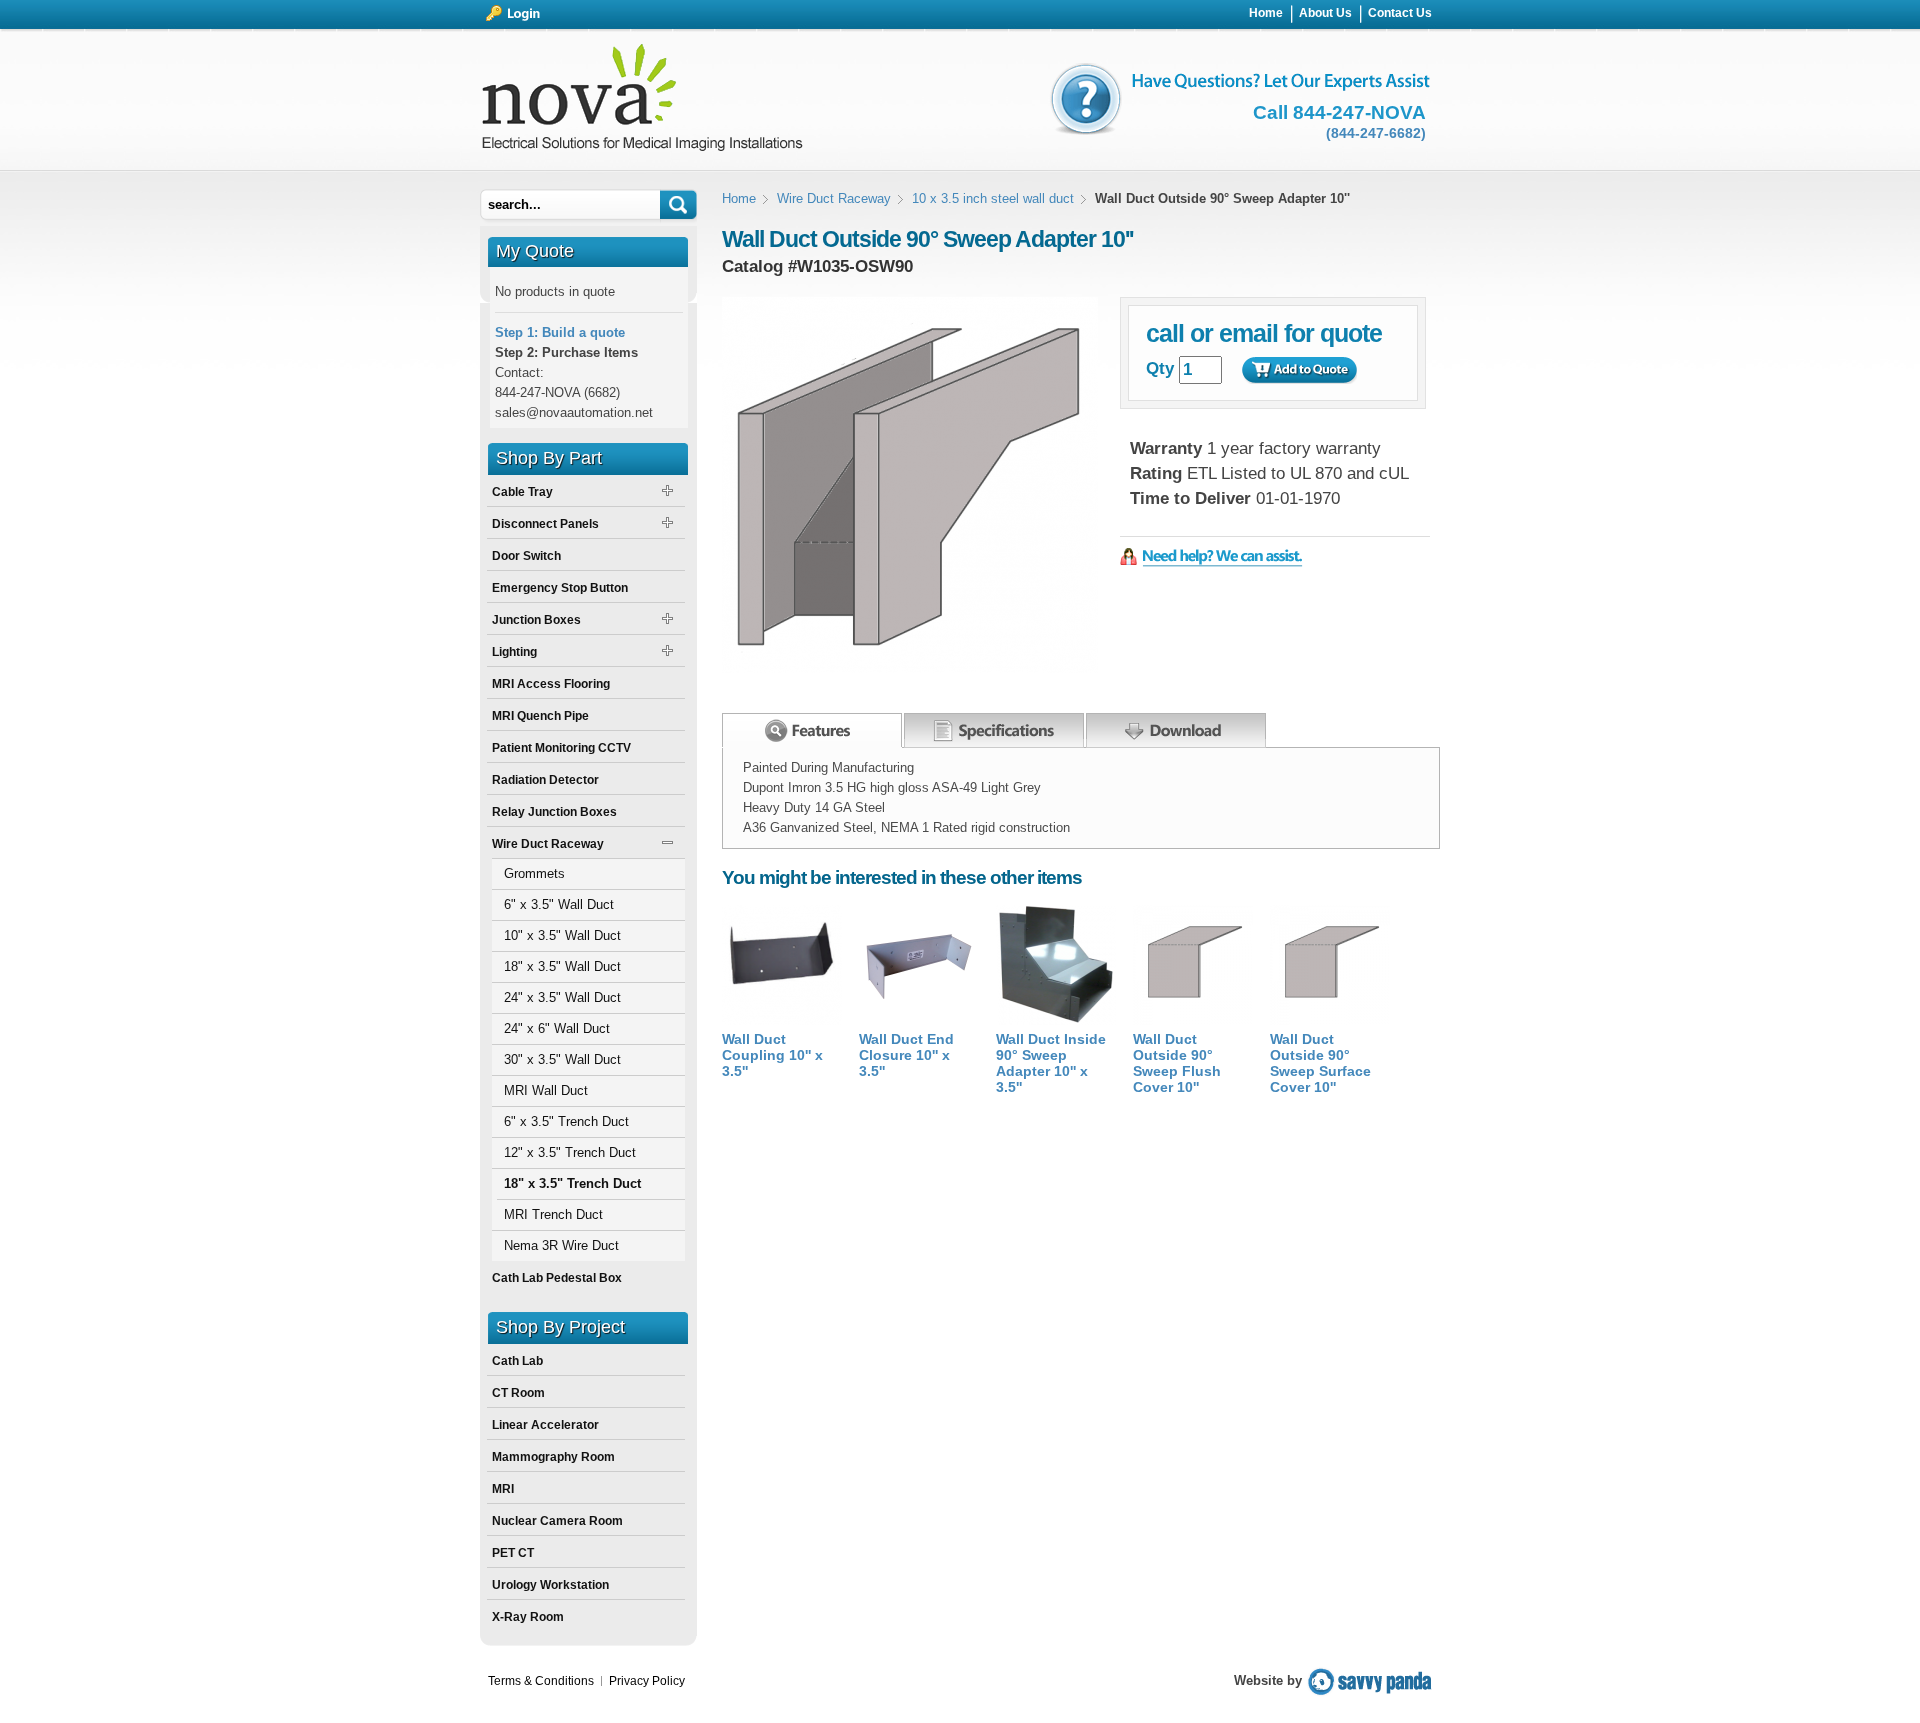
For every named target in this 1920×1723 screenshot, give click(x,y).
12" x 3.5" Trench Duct (570, 1152)
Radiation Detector (545, 780)
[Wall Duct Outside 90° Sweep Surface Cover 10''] (1330, 1020)
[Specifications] (994, 726)
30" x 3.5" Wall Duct (562, 1059)
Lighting (514, 652)
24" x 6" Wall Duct (557, 1028)
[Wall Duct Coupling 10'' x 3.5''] (782, 1020)
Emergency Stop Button (560, 588)
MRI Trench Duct (553, 1214)
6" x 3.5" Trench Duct (566, 1121)
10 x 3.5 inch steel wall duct (993, 198)
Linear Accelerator (545, 1425)
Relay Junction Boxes (554, 812)
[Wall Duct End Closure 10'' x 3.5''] (919, 1020)
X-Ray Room (528, 1617)
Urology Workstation (550, 1585)
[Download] (1176, 726)
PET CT (513, 1553)
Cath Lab (517, 1361)
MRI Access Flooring (551, 684)
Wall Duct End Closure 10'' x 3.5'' (906, 1055)
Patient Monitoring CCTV (561, 748)
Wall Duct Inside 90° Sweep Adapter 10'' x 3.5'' (1051, 1063)
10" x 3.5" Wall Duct (562, 935)
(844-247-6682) (1376, 133)
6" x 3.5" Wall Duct (559, 904)
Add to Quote (1299, 370)
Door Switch (526, 556)
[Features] (812, 730)
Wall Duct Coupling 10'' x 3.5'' (772, 1055)
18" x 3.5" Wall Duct (562, 966)
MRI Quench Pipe (540, 716)
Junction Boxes (536, 620)
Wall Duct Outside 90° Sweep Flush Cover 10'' (1177, 1063)
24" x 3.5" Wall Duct (562, 997)
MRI (503, 1489)
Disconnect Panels (545, 524)
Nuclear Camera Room (557, 1521)
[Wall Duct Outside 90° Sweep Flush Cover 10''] (1193, 1020)
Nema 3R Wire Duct (561, 1245)
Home (739, 198)
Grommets (534, 873)
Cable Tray (522, 492)
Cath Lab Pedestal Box (557, 1278)
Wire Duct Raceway (834, 198)
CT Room (518, 1393)
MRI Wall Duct (546, 1090)
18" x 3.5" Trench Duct (572, 1183)
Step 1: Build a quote (560, 332)
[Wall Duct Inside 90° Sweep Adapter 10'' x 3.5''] (1056, 1020)
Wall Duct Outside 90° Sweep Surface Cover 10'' (1320, 1063)
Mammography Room (553, 1457)
